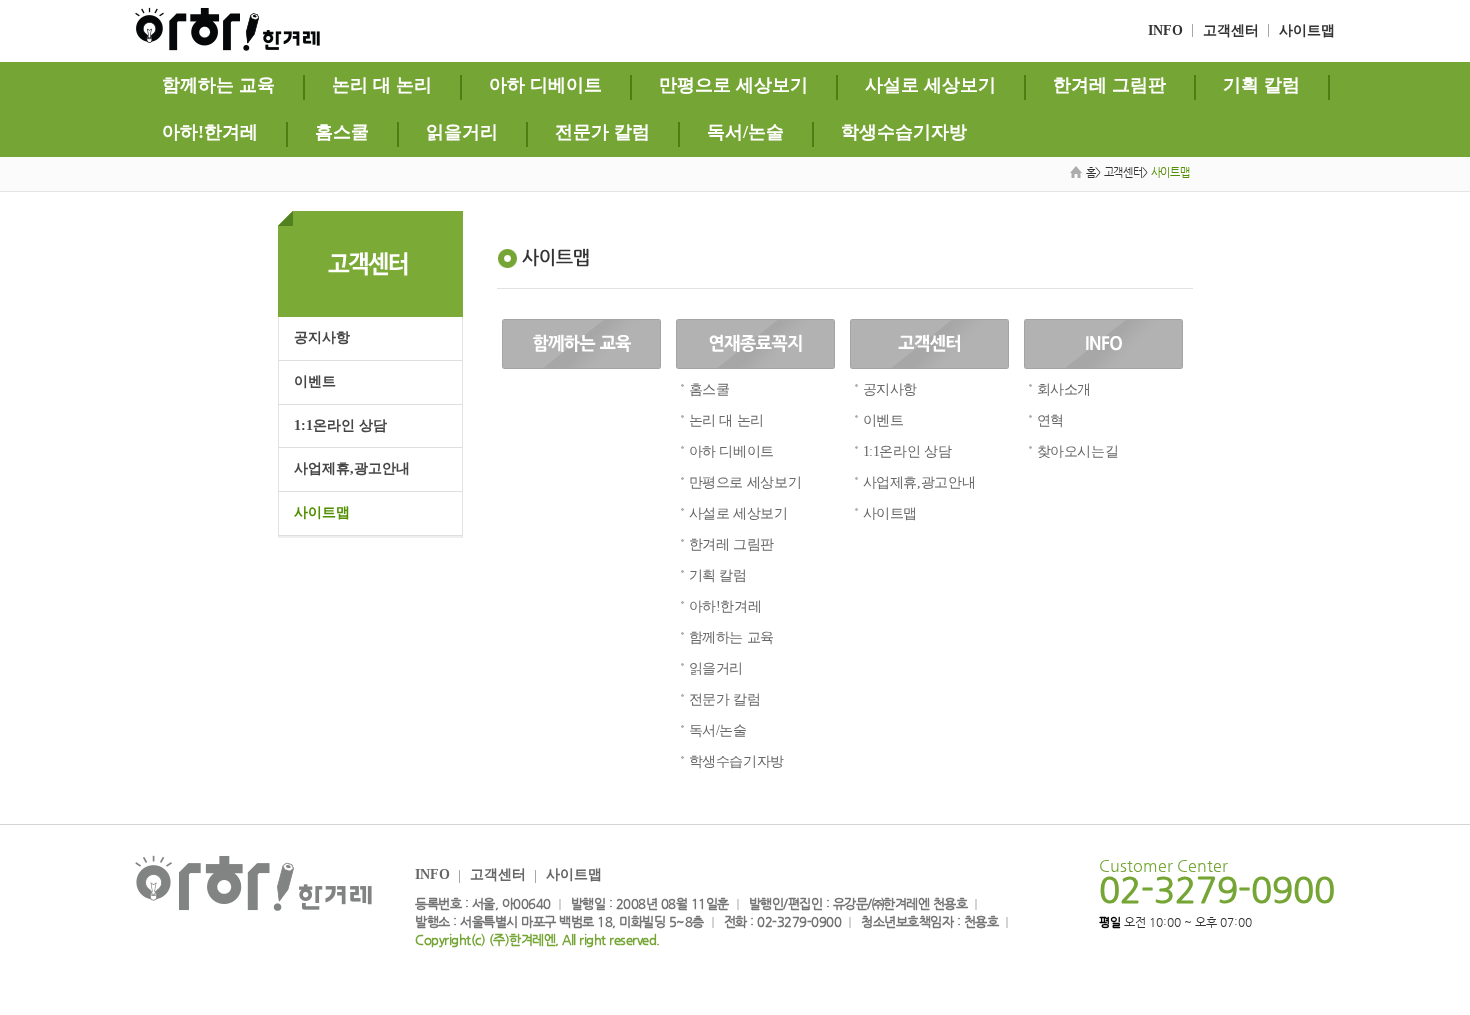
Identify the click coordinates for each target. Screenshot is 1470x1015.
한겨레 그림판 (1109, 85)
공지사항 (322, 337)
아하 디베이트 (545, 85)
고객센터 (1231, 30)
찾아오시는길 (1078, 451)
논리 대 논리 (382, 85)
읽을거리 (462, 132)
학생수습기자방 (904, 132)
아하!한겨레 (210, 132)
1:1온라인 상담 (340, 425)
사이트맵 (1307, 30)
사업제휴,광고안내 (352, 468)
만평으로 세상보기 (733, 85)
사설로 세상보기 (930, 85)
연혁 (1050, 420)
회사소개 (1064, 389)
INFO (1165, 30)
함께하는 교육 (218, 85)
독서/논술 (745, 132)
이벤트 (315, 381)
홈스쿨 (342, 132)
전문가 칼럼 (602, 132)
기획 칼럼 (1261, 85)
